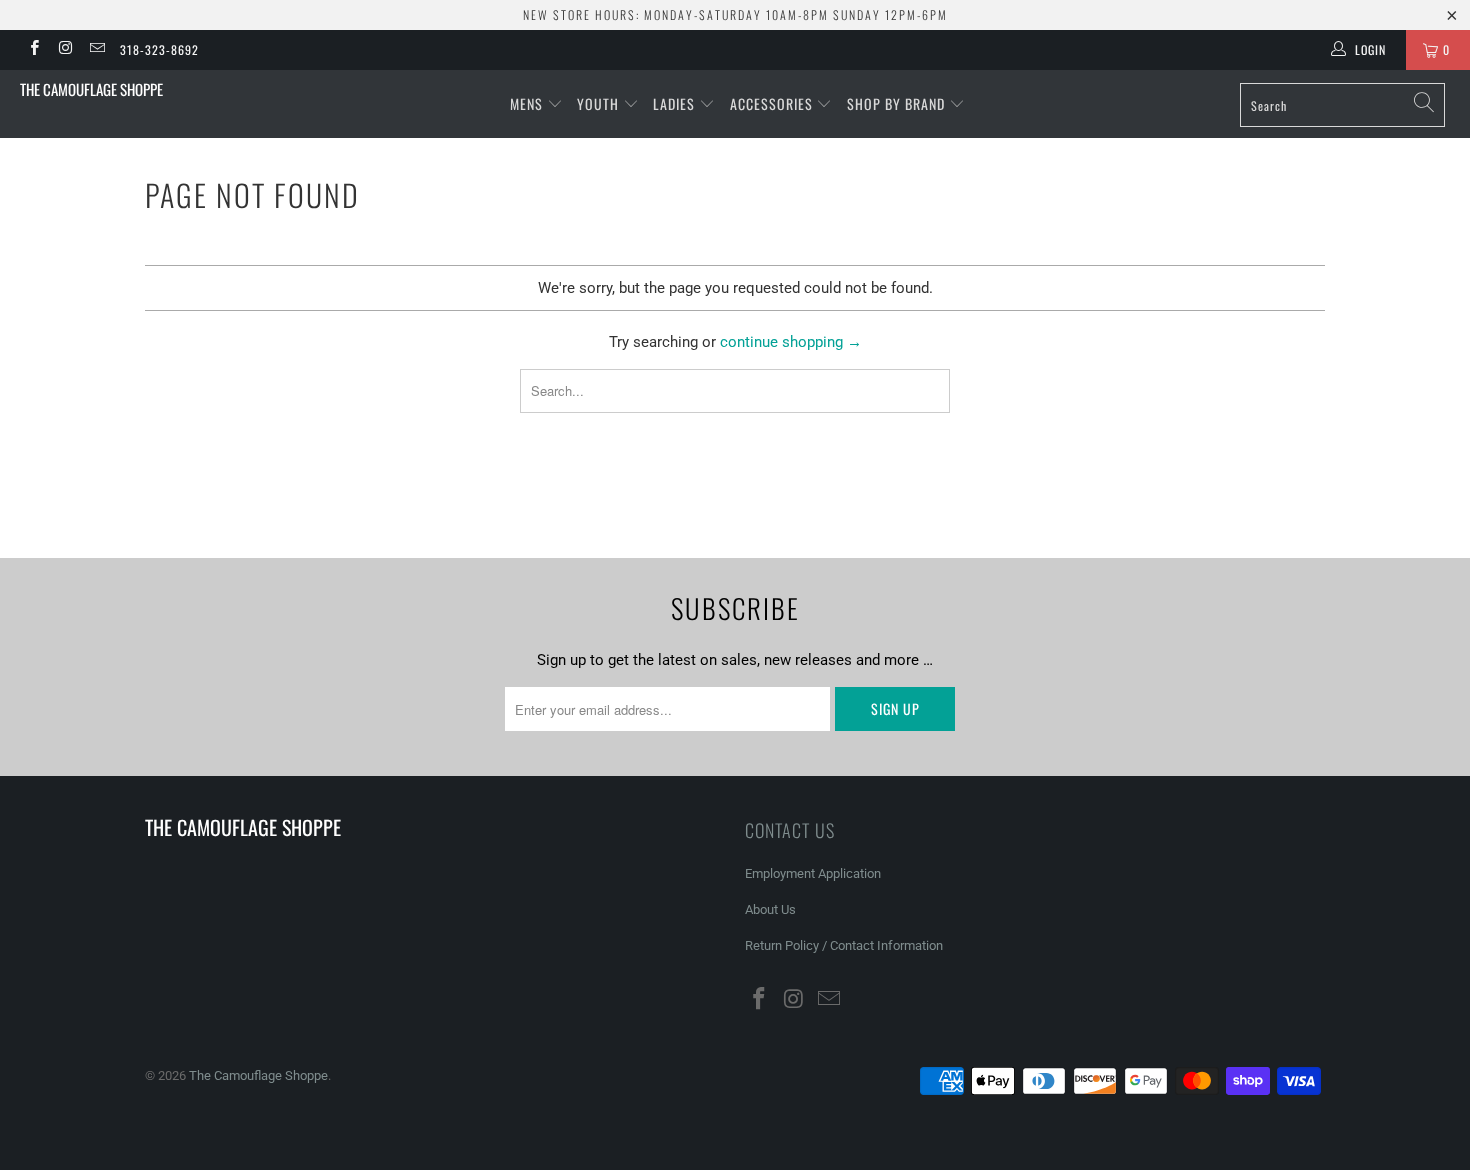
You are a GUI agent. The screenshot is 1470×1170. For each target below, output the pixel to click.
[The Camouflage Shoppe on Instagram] (64, 50)
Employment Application (813, 873)
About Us (770, 909)
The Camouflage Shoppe (91, 89)
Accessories (773, 103)
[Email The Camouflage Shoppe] (96, 50)
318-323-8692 (159, 49)
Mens (528, 103)
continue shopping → (791, 342)
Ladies (676, 103)
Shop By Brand (898, 103)
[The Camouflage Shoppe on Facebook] (33, 50)
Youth (600, 103)
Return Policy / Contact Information (844, 945)
